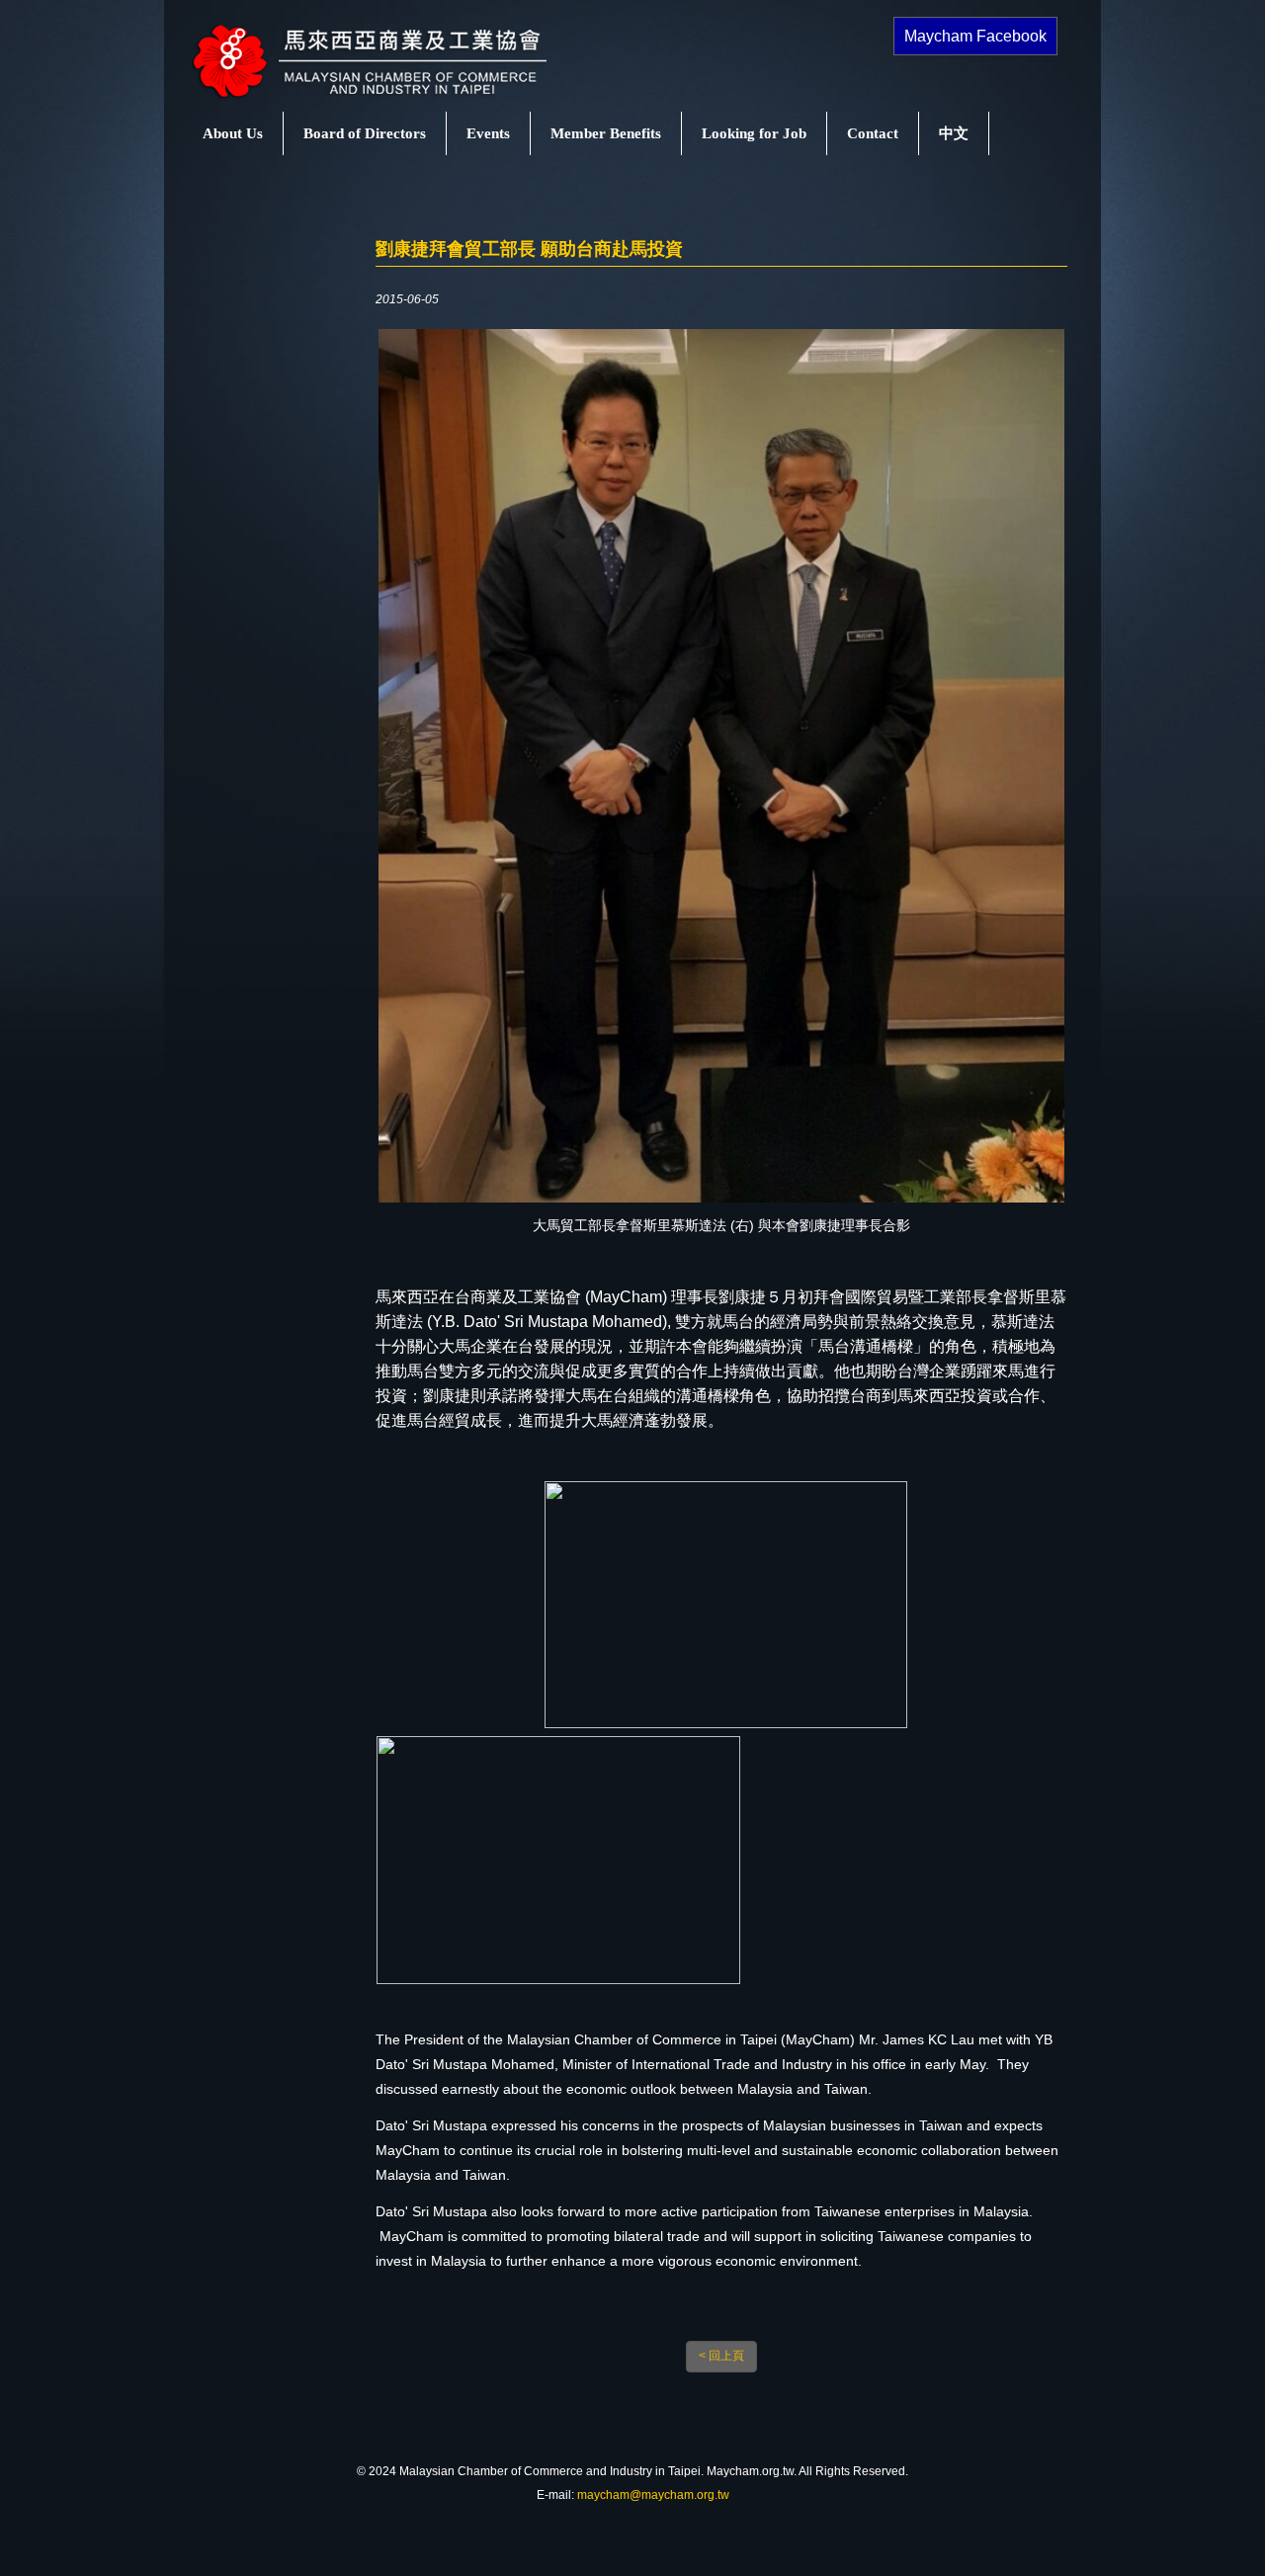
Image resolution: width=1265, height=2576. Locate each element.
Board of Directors (365, 133)
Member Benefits (606, 133)
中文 (954, 133)
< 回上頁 (721, 2356)
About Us (233, 133)
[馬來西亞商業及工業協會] (390, 100)
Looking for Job (754, 133)
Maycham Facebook (975, 36)
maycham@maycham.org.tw (653, 2495)
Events (488, 133)
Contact (873, 133)
